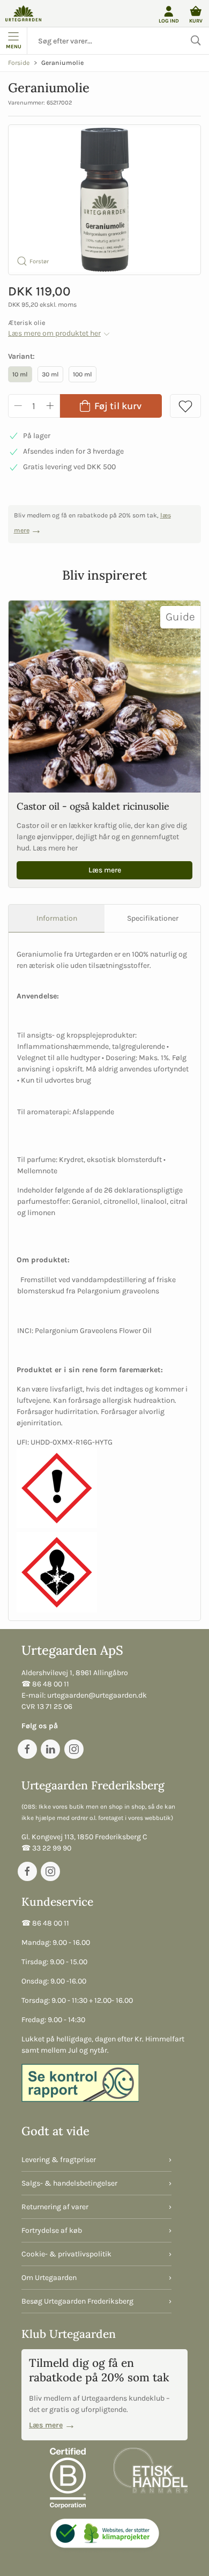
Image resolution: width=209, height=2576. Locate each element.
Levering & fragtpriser (59, 2160)
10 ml (20, 374)
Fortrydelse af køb (52, 2230)
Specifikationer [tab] (153, 918)
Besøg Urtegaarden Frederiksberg (77, 2301)
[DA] (23, 13)
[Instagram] (74, 1749)
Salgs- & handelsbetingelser (69, 2183)
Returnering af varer (55, 2207)
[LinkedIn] (50, 1749)
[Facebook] (27, 1749)
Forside (19, 63)
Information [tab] (57, 918)
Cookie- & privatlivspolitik (66, 2254)
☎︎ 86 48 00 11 (45, 1684)
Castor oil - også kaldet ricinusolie (93, 806)
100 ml (83, 374)
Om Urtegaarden (49, 2278)
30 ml (50, 374)
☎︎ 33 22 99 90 (46, 1848)
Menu (14, 46)
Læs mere (105, 870)
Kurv (196, 21)
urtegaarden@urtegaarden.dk (97, 1695)
